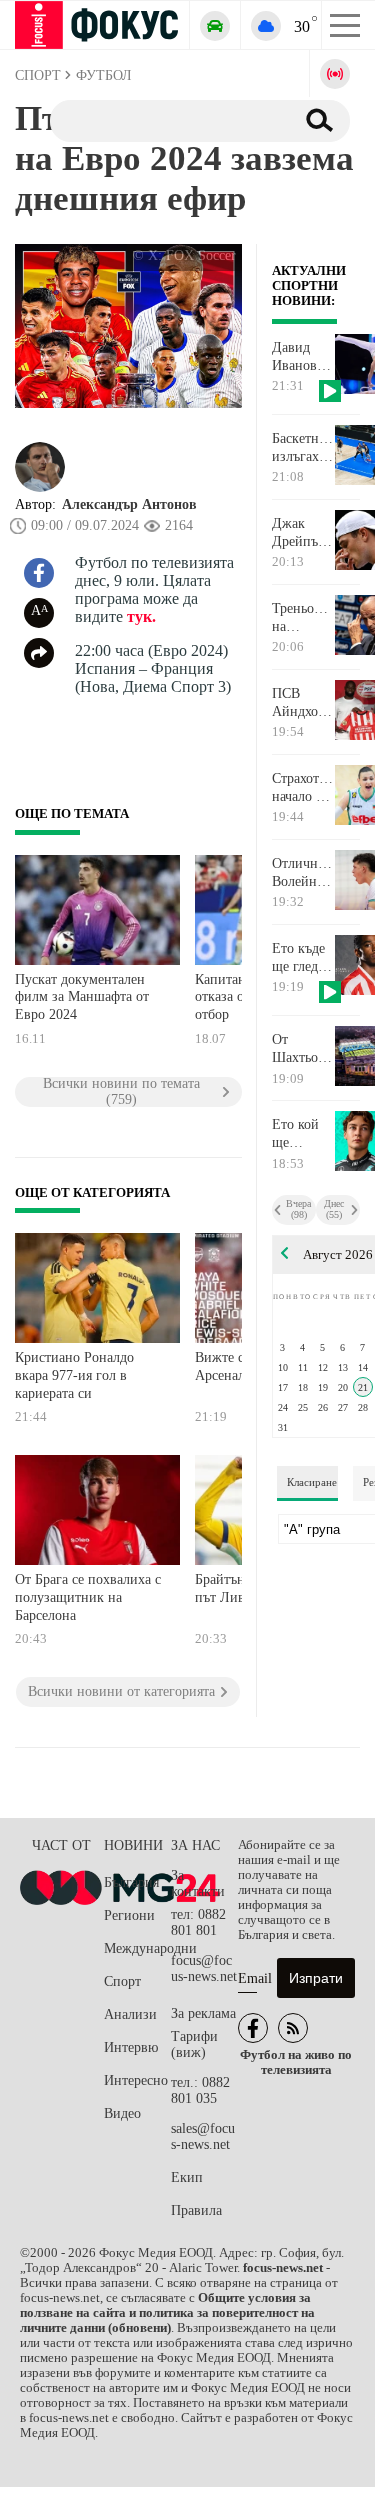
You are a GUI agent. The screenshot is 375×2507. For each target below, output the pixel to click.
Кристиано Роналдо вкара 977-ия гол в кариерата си (74, 1375)
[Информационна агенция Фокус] (253, 2028)
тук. (141, 616)
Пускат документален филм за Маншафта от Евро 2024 (82, 997)
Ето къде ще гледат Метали (301, 958)
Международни (137, 1948)
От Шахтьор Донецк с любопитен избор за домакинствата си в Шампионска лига (303, 1049)
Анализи (130, 2014)
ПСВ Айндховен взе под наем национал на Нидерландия (303, 703)
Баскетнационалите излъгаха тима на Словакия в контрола (303, 448)
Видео (122, 2113)
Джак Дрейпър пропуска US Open (300, 533)
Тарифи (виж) (194, 2044)
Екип (187, 2177)
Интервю (131, 2047)
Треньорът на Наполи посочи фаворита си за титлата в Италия (303, 618)
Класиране (312, 1482)
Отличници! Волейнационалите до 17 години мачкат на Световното (303, 873)
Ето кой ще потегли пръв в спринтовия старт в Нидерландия (303, 1134)
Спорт (122, 1981)
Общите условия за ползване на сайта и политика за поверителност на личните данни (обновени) (167, 2313)
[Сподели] (39, 653)
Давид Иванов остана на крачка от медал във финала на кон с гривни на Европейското (303, 357)
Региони (129, 1915)
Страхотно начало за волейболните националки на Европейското (303, 788)
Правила (196, 2210)
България (131, 1882)
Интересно (136, 2080)
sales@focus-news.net (203, 2136)
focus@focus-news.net (204, 1968)
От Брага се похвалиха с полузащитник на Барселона (88, 1597)
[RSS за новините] (293, 2028)
